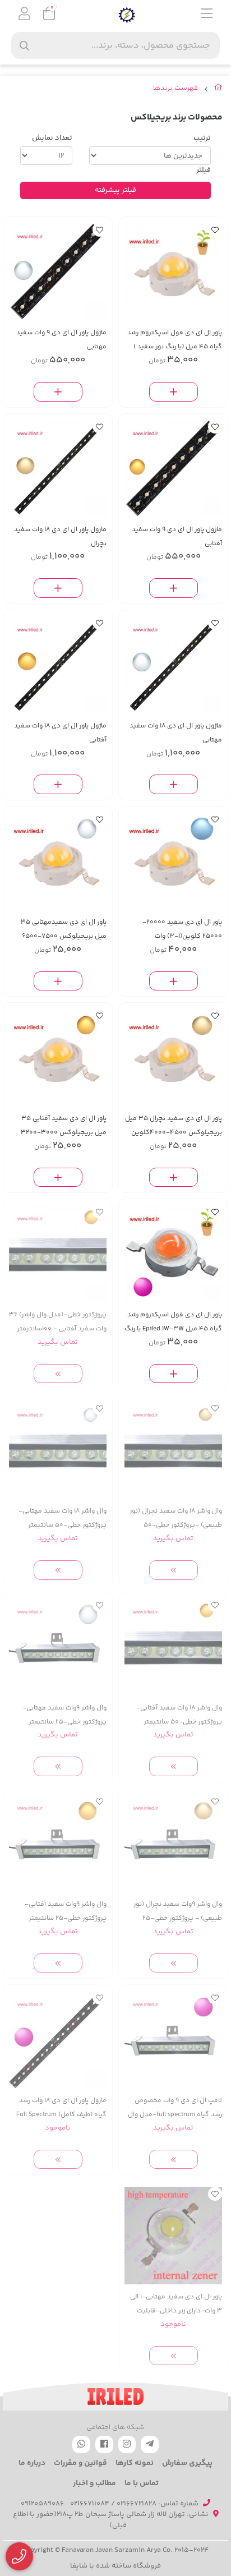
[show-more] (58, 1374)
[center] (24, 46)
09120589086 (42, 2504)
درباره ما (32, 2463)
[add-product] (174, 392)
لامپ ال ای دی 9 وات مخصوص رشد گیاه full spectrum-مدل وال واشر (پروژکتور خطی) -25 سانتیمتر (175, 2108)
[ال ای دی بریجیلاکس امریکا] (58, 468)
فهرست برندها (175, 88)
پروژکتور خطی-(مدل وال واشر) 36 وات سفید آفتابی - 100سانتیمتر (58, 1322)
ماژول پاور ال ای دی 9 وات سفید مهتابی (61, 340)
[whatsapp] (81, 2444)
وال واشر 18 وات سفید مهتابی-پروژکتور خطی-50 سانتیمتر (63, 1518)
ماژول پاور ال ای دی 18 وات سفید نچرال (60, 537)
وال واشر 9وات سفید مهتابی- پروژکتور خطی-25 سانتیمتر (64, 1715)
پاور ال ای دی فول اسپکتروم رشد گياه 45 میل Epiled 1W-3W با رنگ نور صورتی (173, 1322)
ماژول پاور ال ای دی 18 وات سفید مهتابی (176, 733)
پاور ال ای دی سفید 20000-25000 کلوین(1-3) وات (182, 929)
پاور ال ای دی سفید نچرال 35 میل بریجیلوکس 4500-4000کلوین (174, 1126)
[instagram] (127, 2444)
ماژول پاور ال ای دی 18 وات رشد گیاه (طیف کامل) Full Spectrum (61, 2108)
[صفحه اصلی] (218, 90)
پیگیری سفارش (187, 2463)
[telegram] (150, 2444)
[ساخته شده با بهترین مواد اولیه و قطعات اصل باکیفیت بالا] (173, 1450)
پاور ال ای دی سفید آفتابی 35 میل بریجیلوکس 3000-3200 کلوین (64, 1126)
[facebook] (104, 2444)
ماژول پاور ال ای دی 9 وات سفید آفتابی (177, 537)
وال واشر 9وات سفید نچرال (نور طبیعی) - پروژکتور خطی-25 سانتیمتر (178, 1912)
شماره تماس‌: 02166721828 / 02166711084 (134, 2504)
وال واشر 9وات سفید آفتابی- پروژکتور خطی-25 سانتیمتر (66, 1911)
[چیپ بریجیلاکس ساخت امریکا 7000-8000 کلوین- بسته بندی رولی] (173, 2236)
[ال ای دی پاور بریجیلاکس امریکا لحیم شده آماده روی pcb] (58, 271)
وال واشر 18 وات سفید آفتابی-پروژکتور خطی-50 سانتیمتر (179, 1715)
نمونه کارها (135, 2463)
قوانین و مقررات (80, 2463)
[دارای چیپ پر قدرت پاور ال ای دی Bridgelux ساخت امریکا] (173, 2039)
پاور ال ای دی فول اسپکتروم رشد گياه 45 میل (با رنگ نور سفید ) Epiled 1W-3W (175, 340)
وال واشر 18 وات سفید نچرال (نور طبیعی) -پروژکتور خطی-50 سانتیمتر (176, 1519)
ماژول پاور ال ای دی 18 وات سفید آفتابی (60, 733)
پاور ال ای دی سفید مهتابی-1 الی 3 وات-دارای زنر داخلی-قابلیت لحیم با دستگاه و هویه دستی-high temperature (176, 2304)
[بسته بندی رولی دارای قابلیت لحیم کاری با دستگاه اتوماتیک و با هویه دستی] (58, 861)
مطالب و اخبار (94, 2483)
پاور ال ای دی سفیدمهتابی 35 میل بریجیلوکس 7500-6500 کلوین (64, 930)
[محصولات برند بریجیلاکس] (115, 2397)
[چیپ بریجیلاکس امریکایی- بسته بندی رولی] (173, 861)
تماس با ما (142, 2483)
